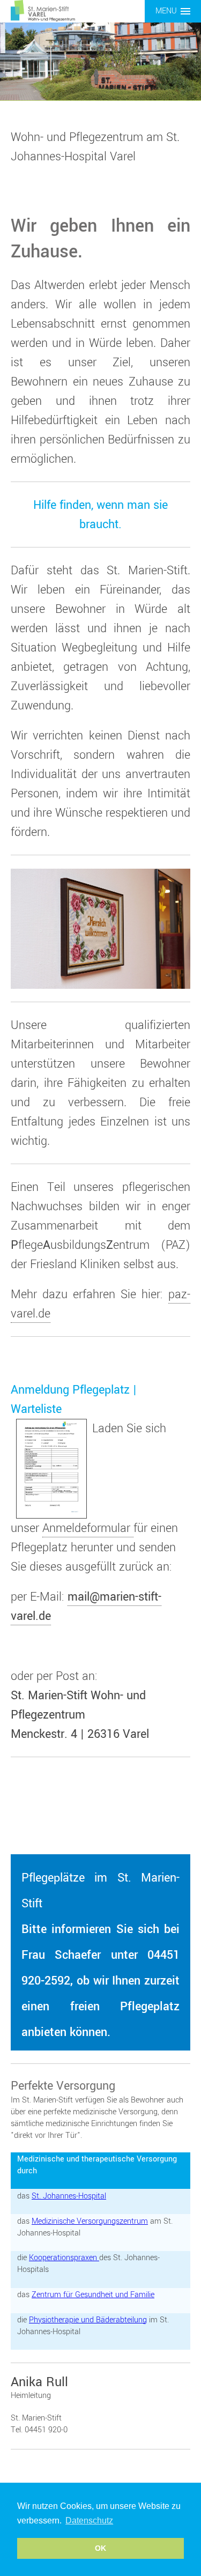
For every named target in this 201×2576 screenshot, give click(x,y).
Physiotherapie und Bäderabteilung (88, 2320)
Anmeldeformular (88, 1528)
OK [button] (100, 2548)
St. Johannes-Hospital (69, 2196)
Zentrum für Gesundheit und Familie (93, 2295)
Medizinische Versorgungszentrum (90, 2221)
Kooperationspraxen (64, 2258)
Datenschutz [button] (89, 2521)
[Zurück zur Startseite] (43, 10)
